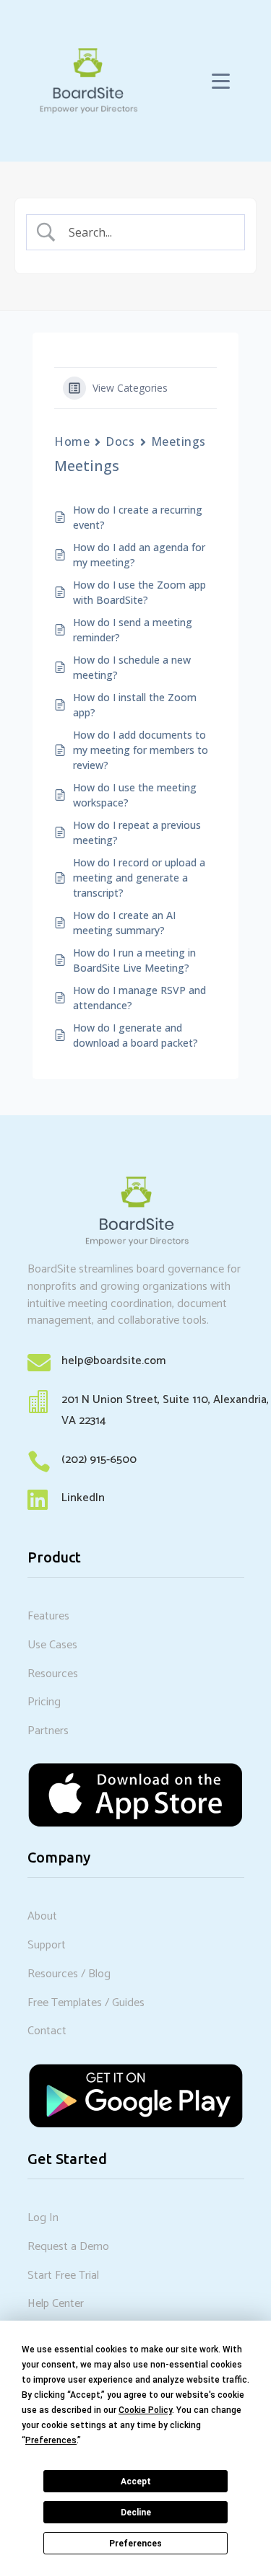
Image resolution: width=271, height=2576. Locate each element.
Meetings (178, 441)
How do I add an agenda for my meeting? (139, 555)
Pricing (44, 1702)
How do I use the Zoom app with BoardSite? (139, 592)
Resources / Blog (69, 1974)
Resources (53, 1674)
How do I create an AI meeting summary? (124, 923)
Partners (48, 1731)
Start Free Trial (63, 2276)
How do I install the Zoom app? (135, 705)
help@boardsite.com (113, 1361)
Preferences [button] (51, 2440)
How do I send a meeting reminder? (133, 630)
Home (72, 441)
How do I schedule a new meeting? (132, 667)
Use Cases (52, 1645)
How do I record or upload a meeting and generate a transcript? (139, 878)
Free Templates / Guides (86, 2003)
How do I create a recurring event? (138, 517)
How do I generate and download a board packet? (135, 1035)
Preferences (135, 2544)
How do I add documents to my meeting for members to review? (141, 750)
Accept (136, 2482)
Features (48, 1616)
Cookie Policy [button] (145, 2410)
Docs (120, 441)
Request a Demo (68, 2247)
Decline (136, 2513)
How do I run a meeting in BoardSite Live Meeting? (134, 960)
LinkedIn (83, 1498)
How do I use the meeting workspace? (135, 795)
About (42, 1916)
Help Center (56, 2304)
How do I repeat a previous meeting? (137, 832)
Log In (43, 2218)
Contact (47, 2031)
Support (47, 1945)
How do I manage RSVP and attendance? (139, 998)
